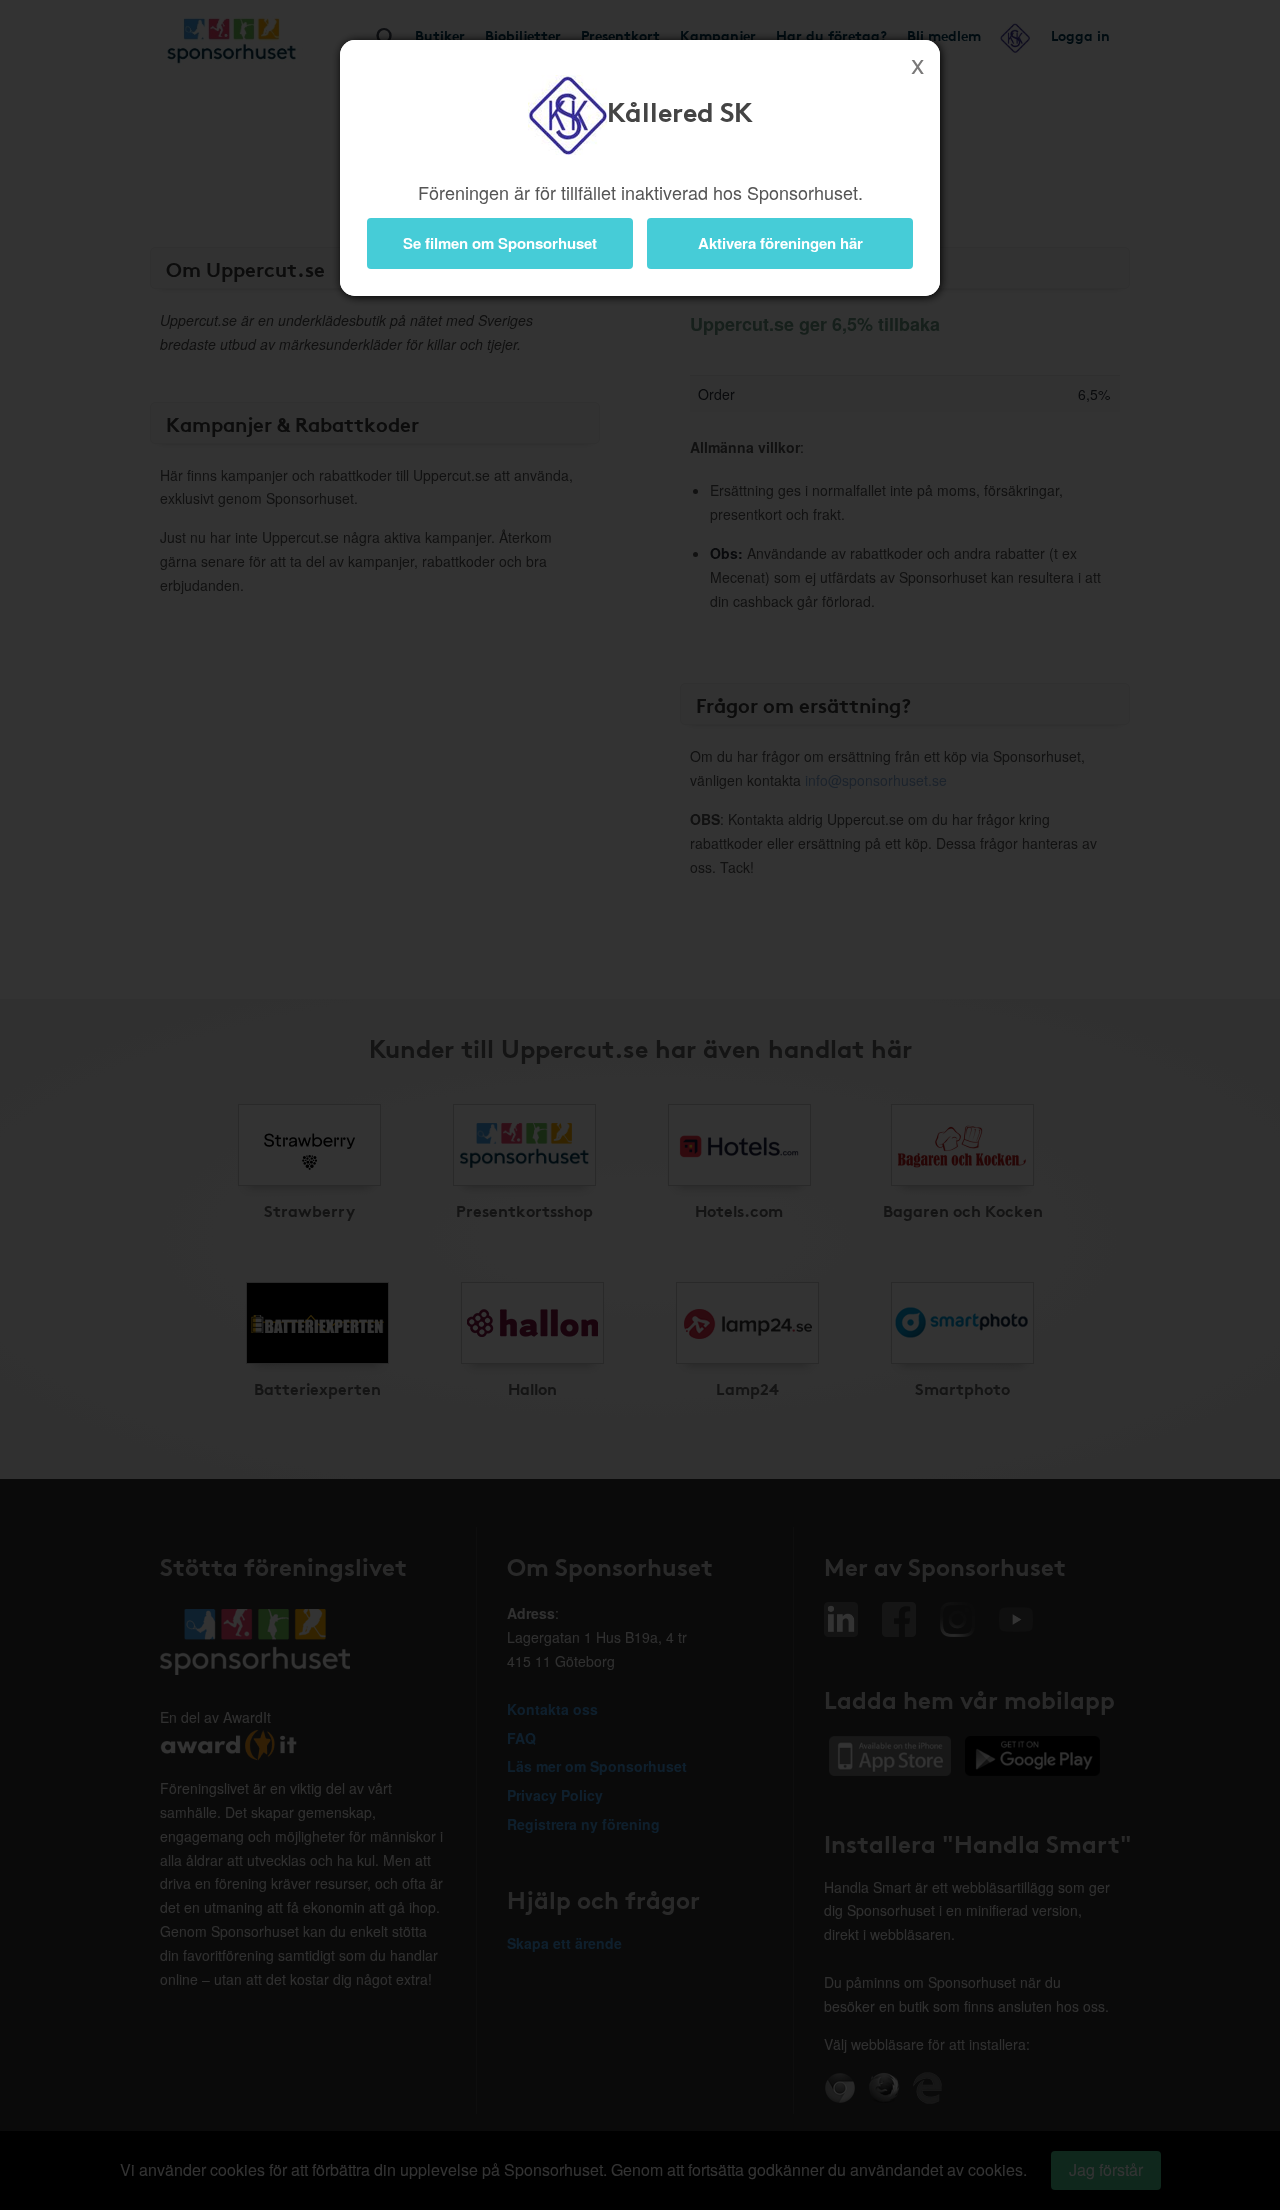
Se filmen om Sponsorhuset (500, 243)
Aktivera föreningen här (780, 243)
